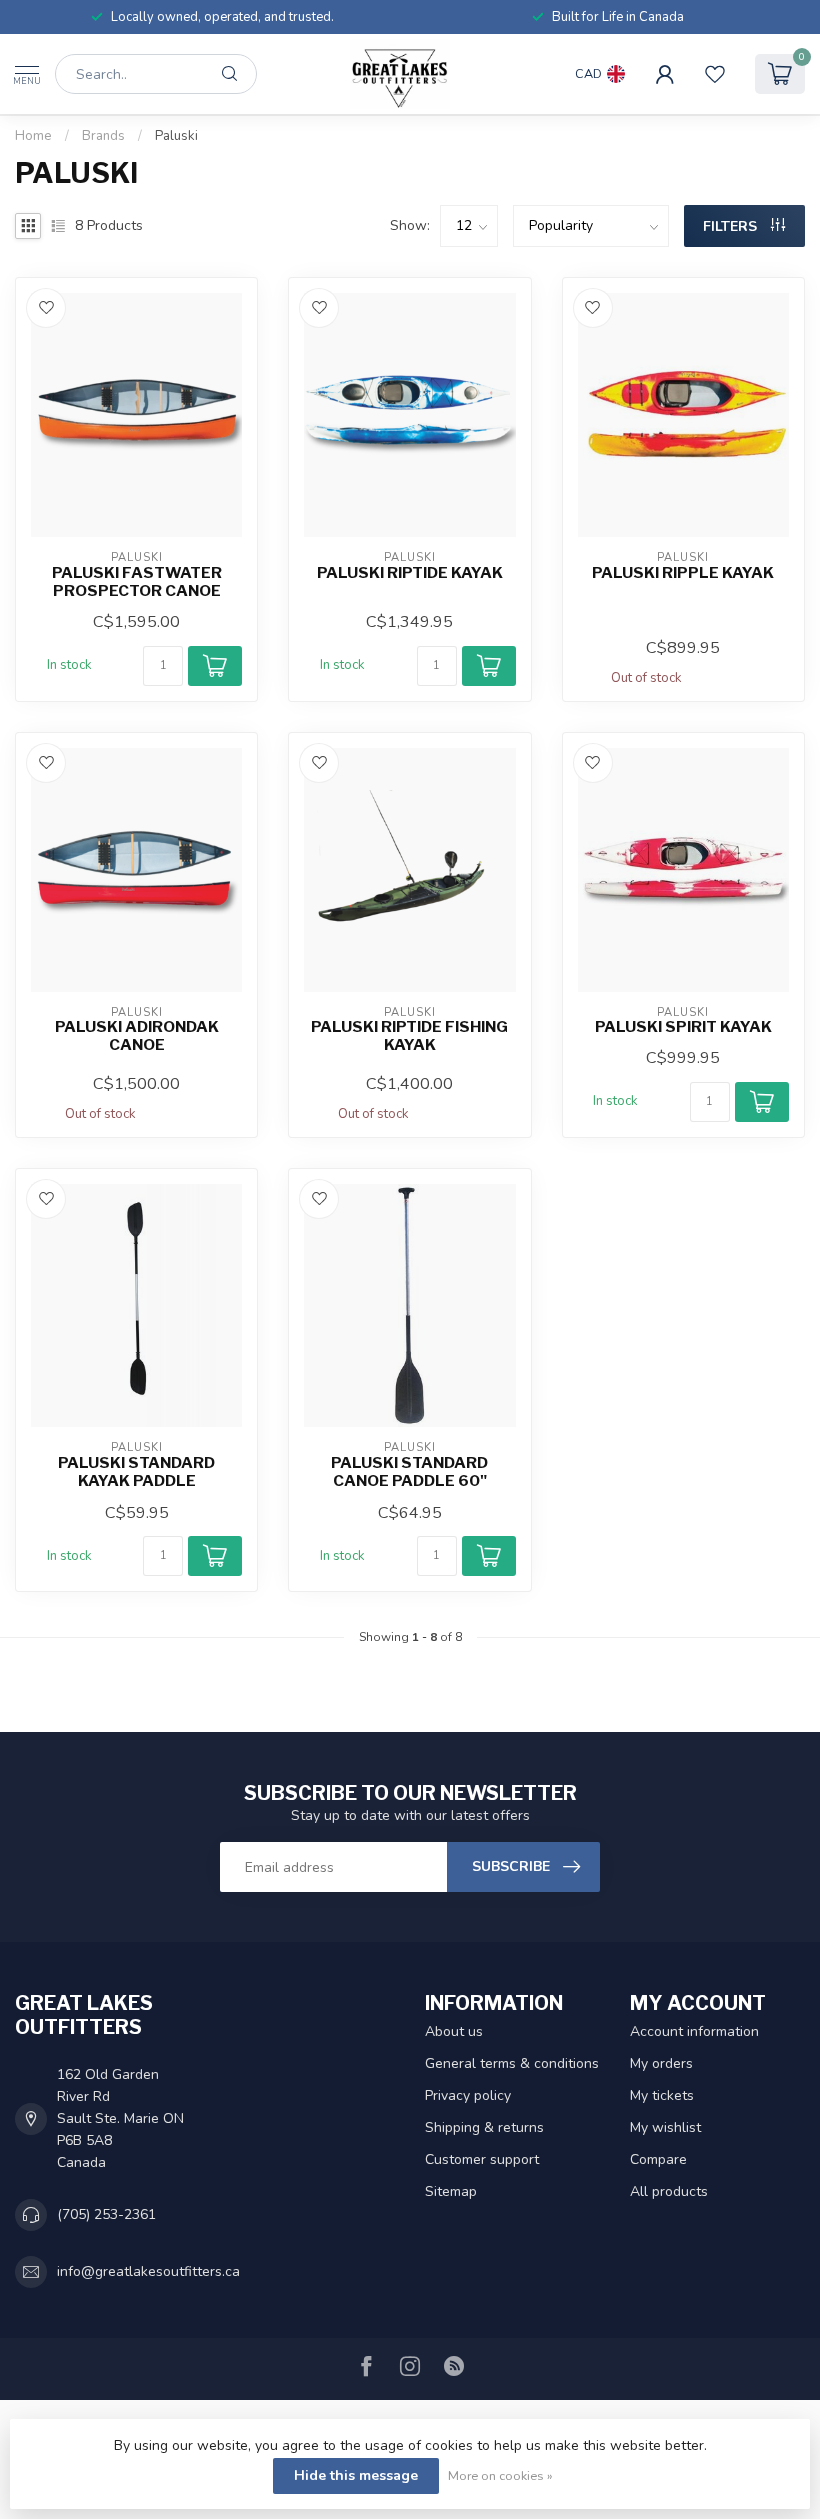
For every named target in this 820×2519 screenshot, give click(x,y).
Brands (103, 136)
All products (669, 2191)
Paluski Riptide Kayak (410, 573)
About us (454, 2031)
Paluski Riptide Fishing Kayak (409, 1036)
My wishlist (665, 2127)
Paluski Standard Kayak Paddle (136, 1472)
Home (33, 136)
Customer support (482, 2159)
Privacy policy (468, 2095)
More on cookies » (500, 2475)
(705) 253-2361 (106, 2214)
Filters (732, 226)
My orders (661, 2063)
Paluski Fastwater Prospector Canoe (137, 582)
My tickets (662, 2095)
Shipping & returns (484, 2127)
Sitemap (451, 2191)
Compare (658, 2159)
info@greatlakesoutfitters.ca (148, 2271)
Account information (694, 2031)
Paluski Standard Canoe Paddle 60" (409, 1472)
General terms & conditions (512, 2063)
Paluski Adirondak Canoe (137, 1036)
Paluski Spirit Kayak (683, 1027)
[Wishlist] (715, 74)
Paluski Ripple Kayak (683, 573)
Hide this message (356, 2475)
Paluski (176, 136)
